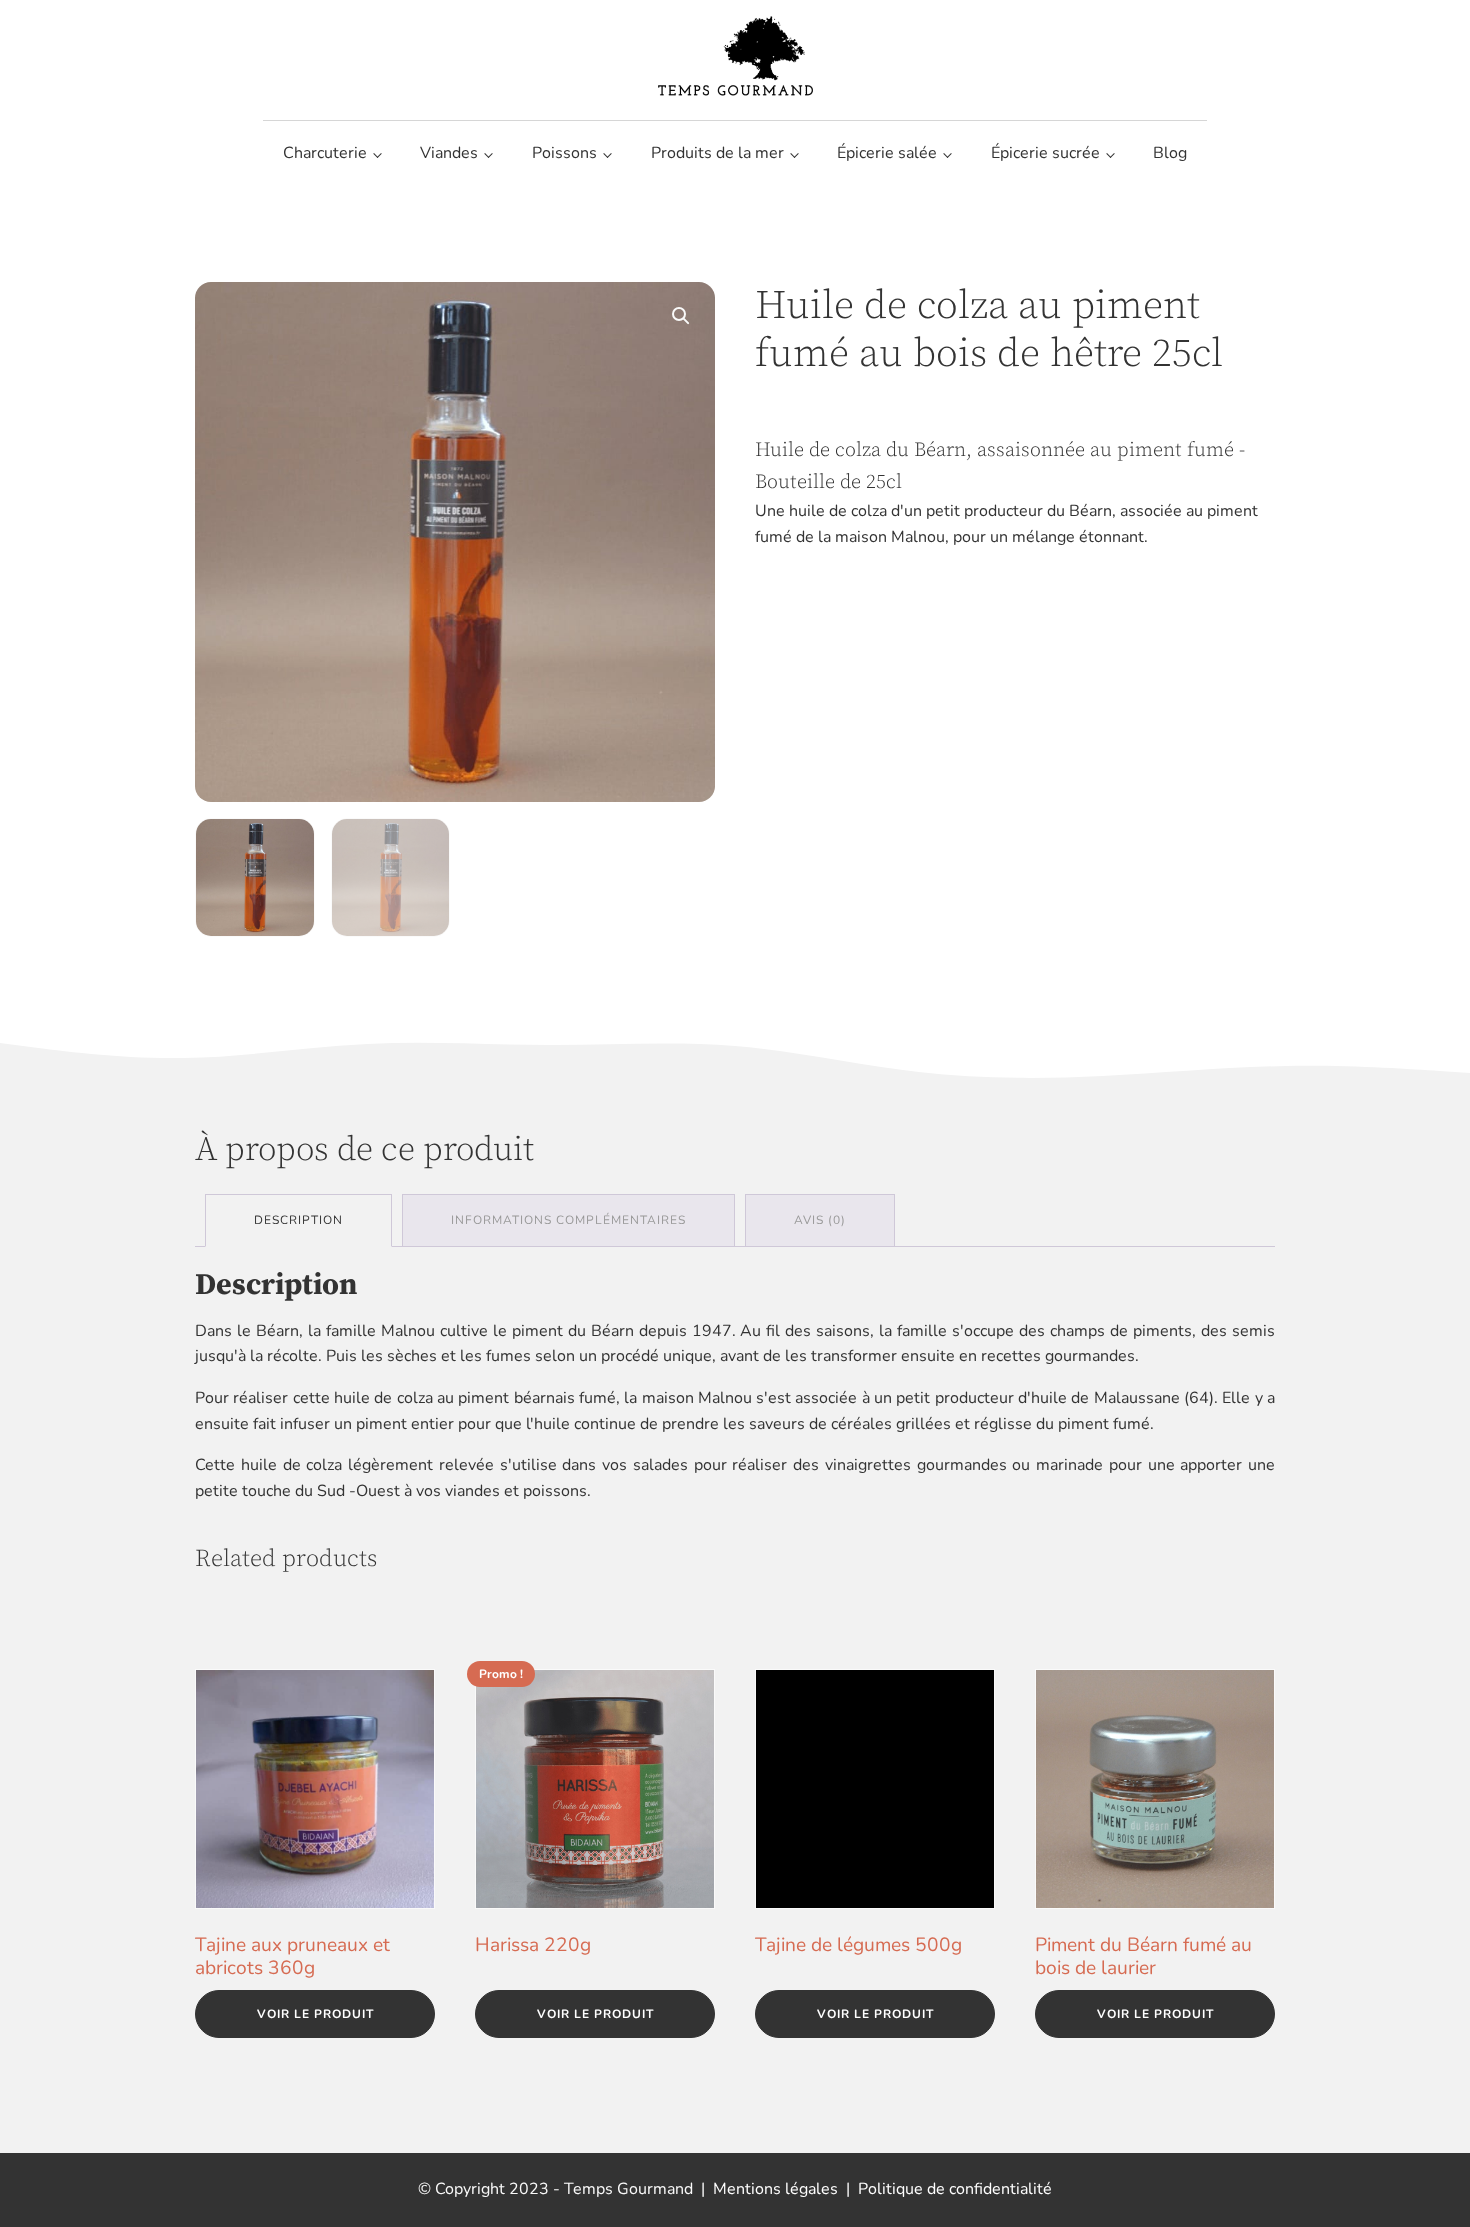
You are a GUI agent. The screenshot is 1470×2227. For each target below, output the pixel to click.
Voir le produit (315, 2014)
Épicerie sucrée (1045, 153)
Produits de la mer (717, 153)
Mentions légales (775, 2189)
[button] (681, 316)
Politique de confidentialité (955, 2189)
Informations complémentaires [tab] (568, 1220)
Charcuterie (325, 153)
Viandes (449, 153)
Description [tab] (298, 1220)
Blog (1170, 153)
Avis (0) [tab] (820, 1220)
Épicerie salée (887, 153)
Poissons (564, 153)
